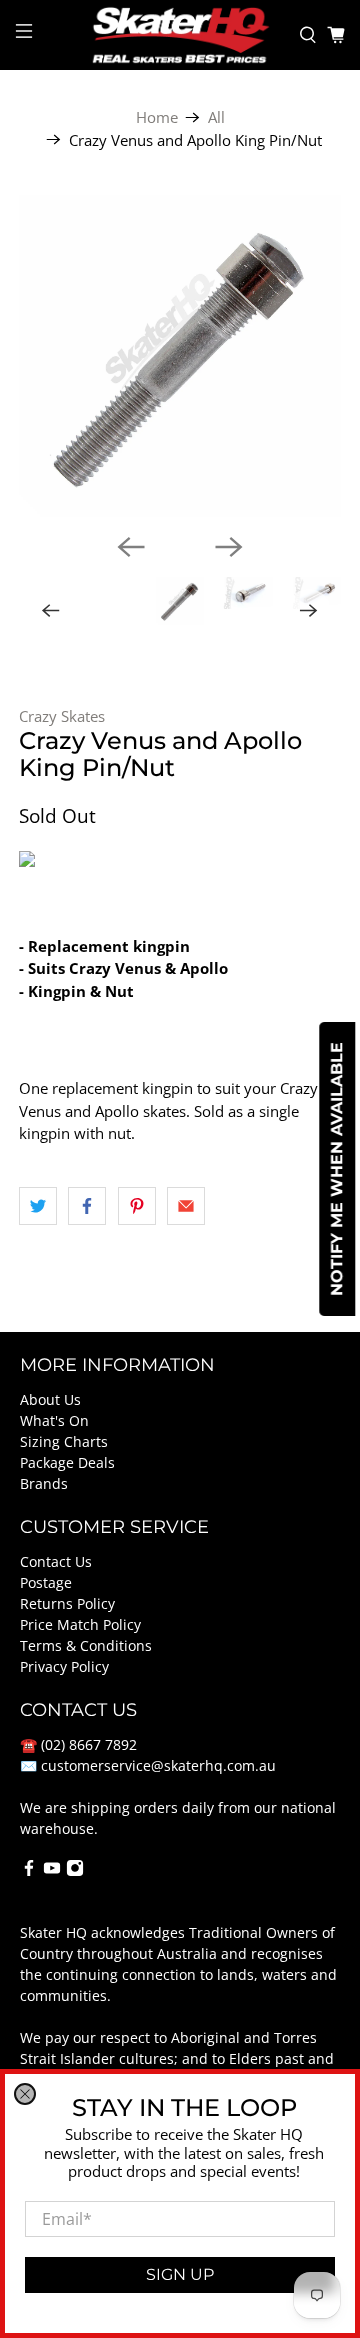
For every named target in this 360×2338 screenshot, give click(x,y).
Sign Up (180, 2274)
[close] (25, 2094)
